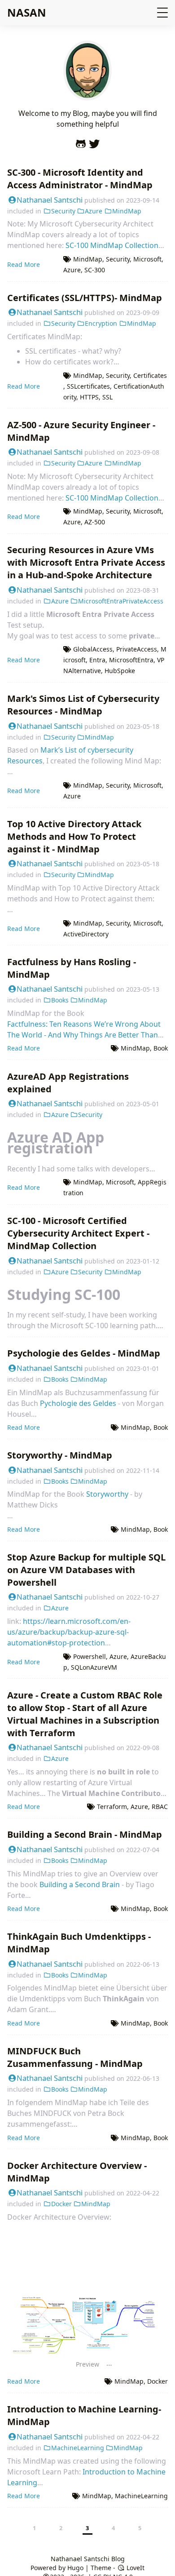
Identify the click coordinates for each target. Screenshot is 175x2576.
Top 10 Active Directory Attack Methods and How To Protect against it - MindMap (74, 836)
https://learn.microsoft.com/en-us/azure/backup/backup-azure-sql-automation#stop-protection (69, 1632)
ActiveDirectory (86, 934)
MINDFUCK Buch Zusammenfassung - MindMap (75, 2057)
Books (60, 1000)
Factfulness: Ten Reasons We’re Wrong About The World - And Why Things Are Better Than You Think (84, 1035)
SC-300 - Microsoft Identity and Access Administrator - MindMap (80, 179)
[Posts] (87, 95)
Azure (94, 211)
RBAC (160, 1807)
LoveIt (135, 2568)
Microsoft (147, 259)
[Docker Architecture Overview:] (87, 2296)
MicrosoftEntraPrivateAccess (121, 601)
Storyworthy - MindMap (60, 1455)
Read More (24, 264)
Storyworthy (107, 1494)
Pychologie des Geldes (78, 1403)
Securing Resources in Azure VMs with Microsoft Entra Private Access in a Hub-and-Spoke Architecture (86, 562)
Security (63, 211)
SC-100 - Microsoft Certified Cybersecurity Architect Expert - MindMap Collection (78, 1233)
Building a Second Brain (80, 1884)
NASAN (27, 12)
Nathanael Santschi (50, 200)
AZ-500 (95, 522)
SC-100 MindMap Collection (112, 245)
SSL (107, 397)
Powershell (90, 1656)
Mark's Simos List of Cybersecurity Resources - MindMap (83, 705)
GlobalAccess (93, 649)
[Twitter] (94, 142)
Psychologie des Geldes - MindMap (84, 1353)
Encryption (101, 323)
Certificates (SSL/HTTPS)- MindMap (85, 298)
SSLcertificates (88, 386)
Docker (61, 2204)
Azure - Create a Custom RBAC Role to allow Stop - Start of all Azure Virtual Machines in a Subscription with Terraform (85, 1714)
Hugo (75, 2568)
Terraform (112, 1807)
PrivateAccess (137, 649)
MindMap (127, 211)
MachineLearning (78, 2448)
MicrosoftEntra (131, 660)
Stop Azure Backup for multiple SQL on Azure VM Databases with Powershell (86, 1570)
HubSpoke (120, 671)
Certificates (150, 375)
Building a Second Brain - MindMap (85, 1834)
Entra (97, 660)
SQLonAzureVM (94, 1667)
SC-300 (95, 270)
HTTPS (89, 397)
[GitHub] (81, 142)
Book (161, 1048)
